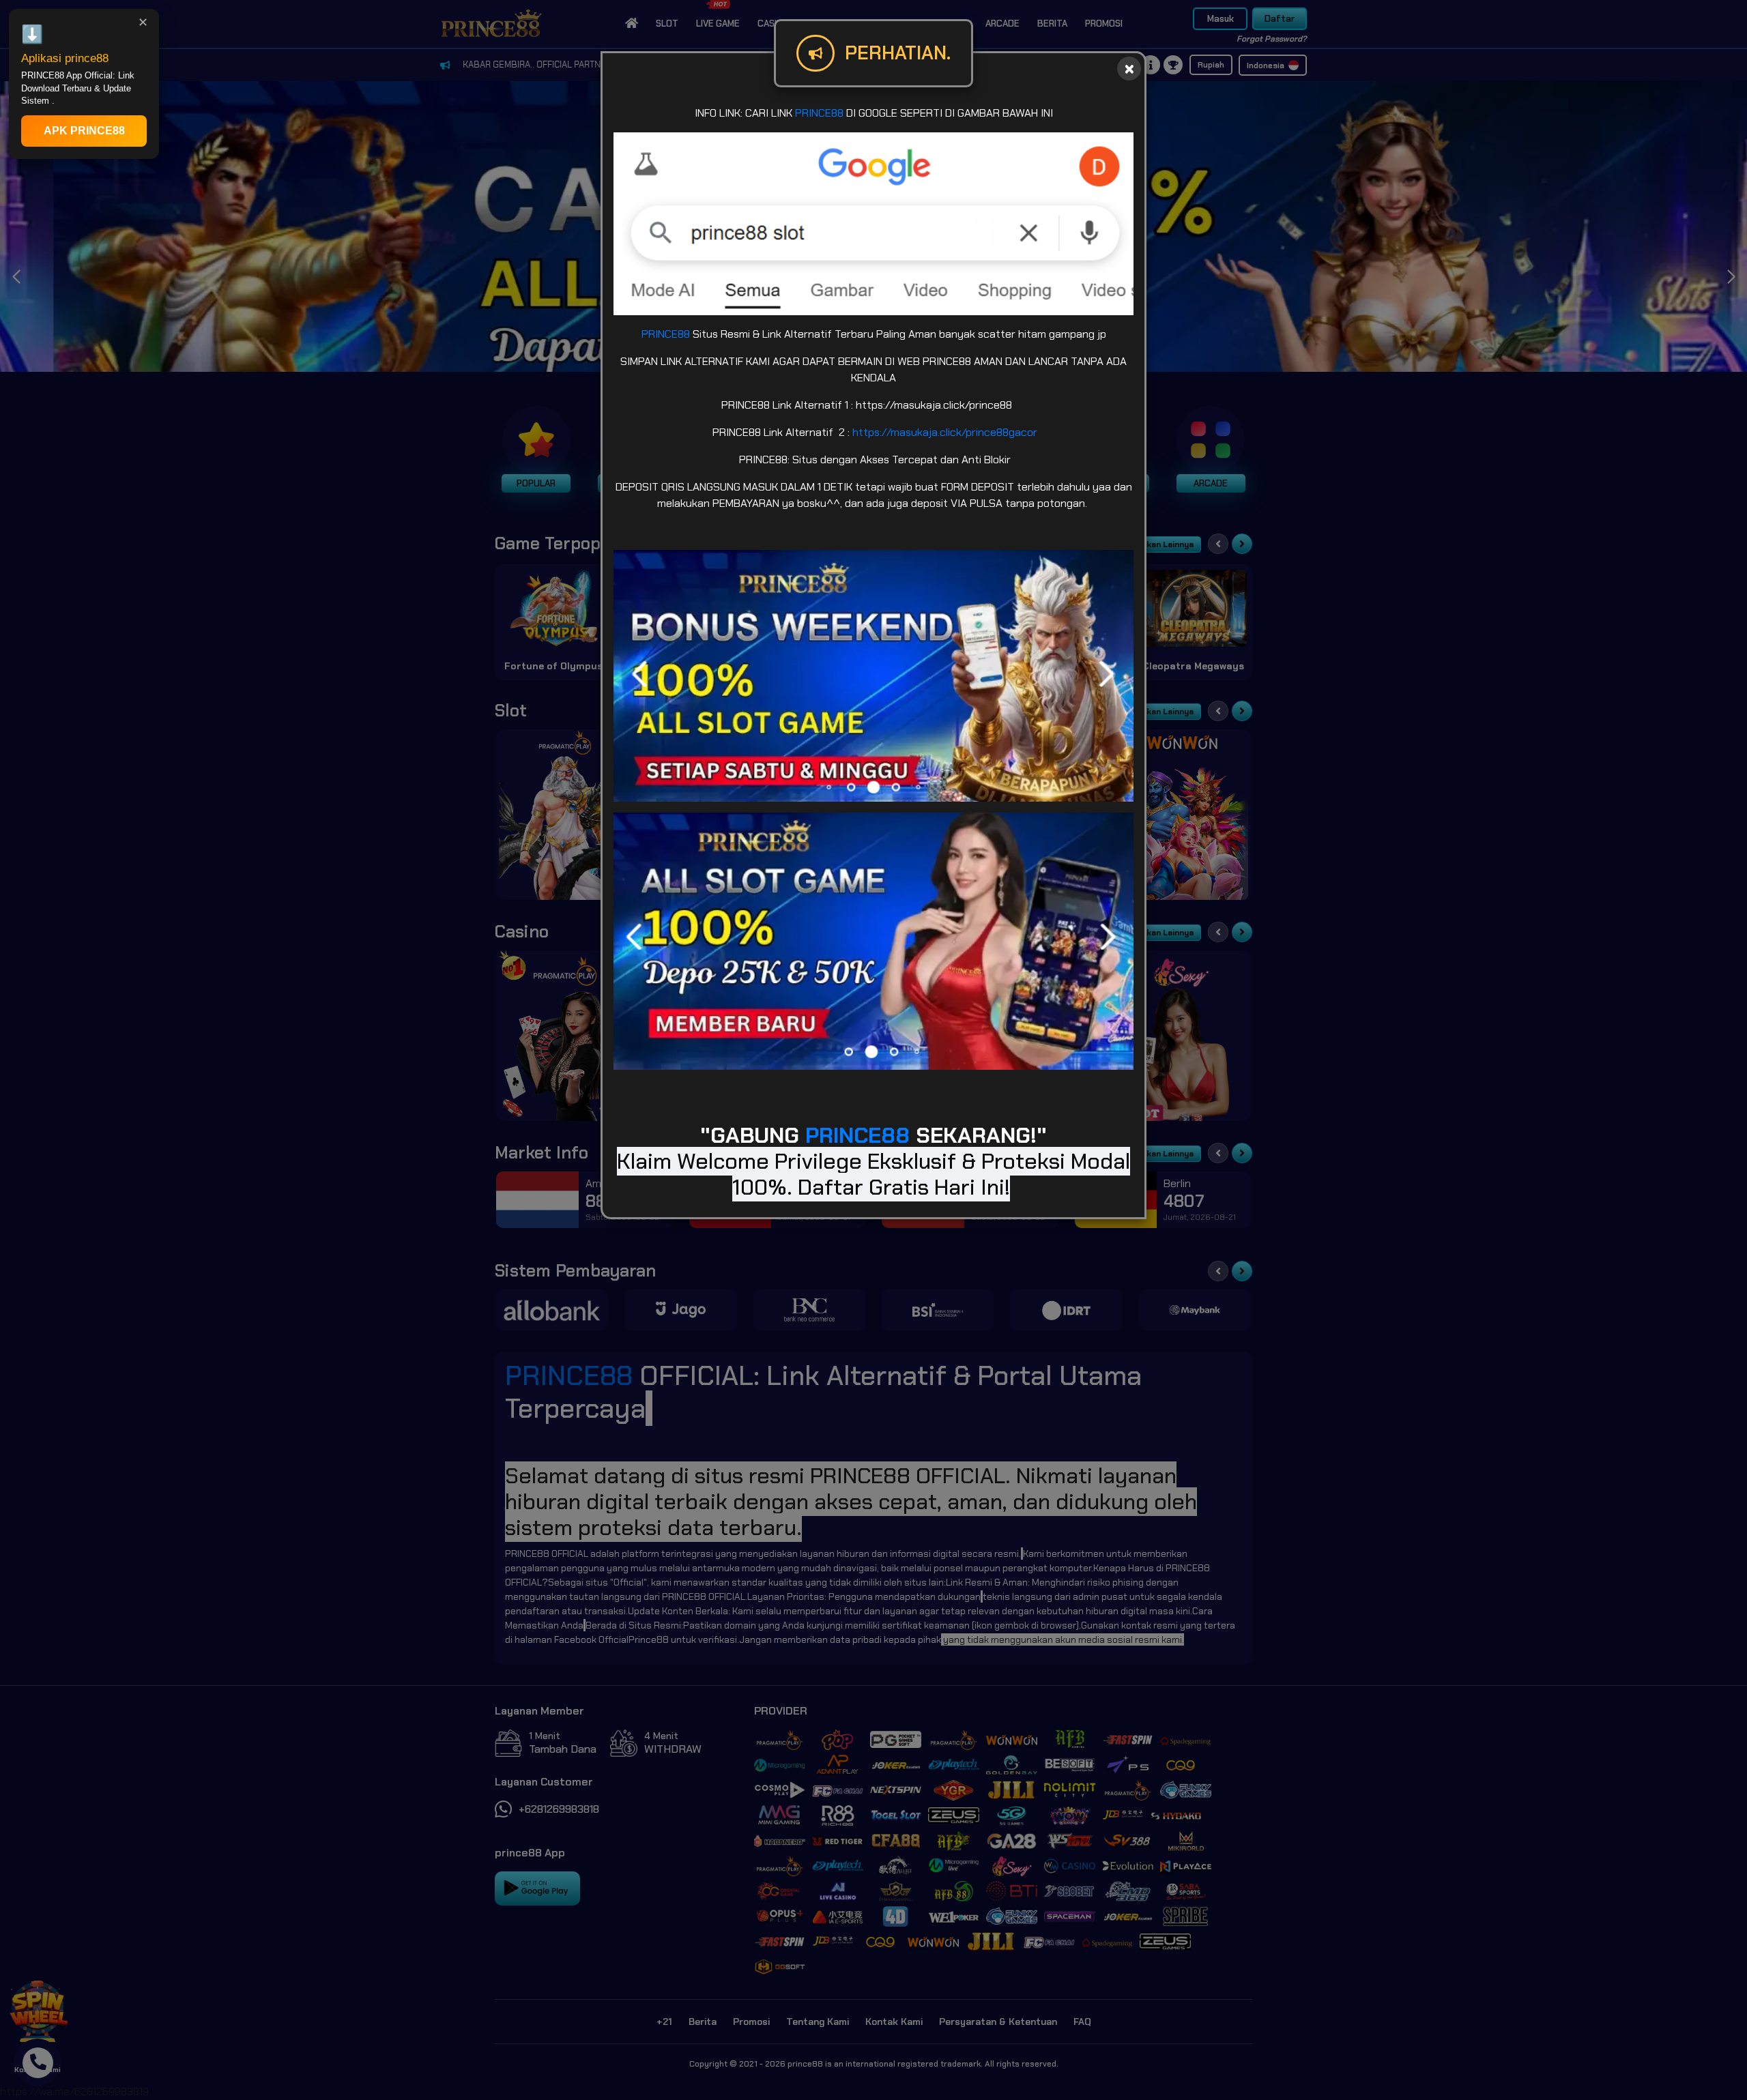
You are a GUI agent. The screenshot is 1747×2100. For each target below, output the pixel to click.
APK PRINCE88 (84, 131)
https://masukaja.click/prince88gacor (945, 432)
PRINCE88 (819, 113)
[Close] (1129, 69)
